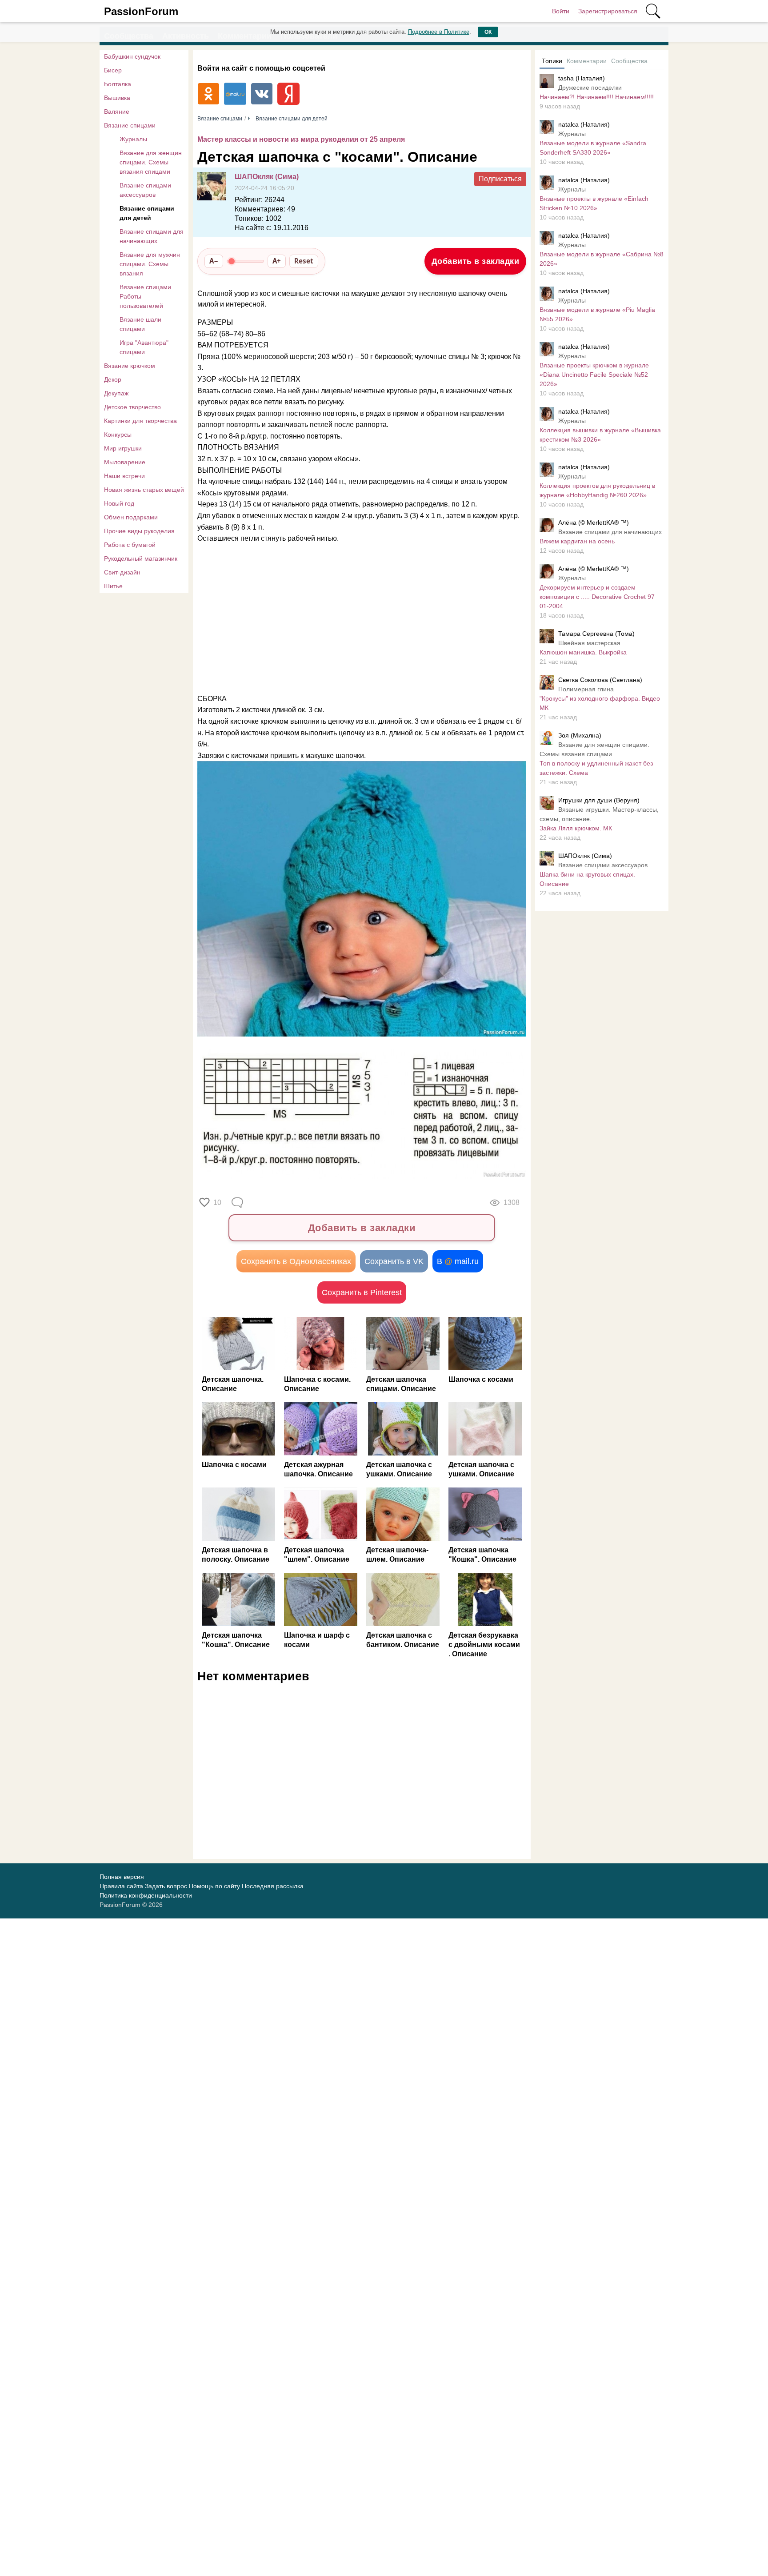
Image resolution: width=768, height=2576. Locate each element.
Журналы (133, 139)
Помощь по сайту (214, 1886)
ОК (488, 32)
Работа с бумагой (130, 545)
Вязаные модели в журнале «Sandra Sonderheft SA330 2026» (593, 148)
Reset (304, 261)
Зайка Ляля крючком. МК (576, 828)
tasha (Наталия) (582, 78)
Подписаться (500, 179)
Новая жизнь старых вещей (144, 490)
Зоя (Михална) (580, 735)
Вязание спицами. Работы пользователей (146, 296)
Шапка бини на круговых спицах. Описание (587, 879)
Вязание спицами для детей (147, 213)
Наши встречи (124, 476)
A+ (277, 261)
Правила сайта (121, 1886)
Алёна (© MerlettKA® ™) (594, 522)
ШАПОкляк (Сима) (267, 177)
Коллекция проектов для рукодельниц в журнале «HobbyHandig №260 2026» (597, 490)
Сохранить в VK (394, 1261)
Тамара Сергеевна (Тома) (596, 634)
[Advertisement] (357, 615)
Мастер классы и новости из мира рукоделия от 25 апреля (301, 139)
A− (214, 261)
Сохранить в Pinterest (362, 1292)
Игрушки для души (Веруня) (599, 800)
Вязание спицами (130, 125)
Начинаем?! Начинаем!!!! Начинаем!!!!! (597, 97)
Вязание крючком (130, 366)
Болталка (118, 84)
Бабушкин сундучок (132, 56)
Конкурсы (118, 435)
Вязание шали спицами (140, 324)
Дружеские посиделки (590, 88)
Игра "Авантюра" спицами (144, 347)
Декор (113, 379)
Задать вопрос (166, 1886)
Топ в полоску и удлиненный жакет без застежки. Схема (596, 768)
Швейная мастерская (589, 643)
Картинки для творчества (140, 421)
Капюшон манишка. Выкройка (583, 652)
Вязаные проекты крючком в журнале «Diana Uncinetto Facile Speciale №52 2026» (594, 375)
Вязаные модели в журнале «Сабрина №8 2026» (602, 259)
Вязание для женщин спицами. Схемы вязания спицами (151, 162)
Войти (561, 11)
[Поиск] (653, 11)
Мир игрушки (123, 448)
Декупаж (116, 393)
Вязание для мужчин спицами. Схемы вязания (150, 264)
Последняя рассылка (273, 1886)
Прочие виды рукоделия (139, 531)
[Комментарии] (238, 1203)
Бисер (113, 70)
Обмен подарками (131, 517)
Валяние (117, 112)
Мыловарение (125, 462)
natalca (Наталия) (584, 124)
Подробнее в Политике (439, 32)
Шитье (113, 586)
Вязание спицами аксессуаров (145, 190)
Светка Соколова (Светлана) (600, 680)
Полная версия (122, 1877)
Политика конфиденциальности (146, 1895)
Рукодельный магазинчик (141, 558)
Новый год (119, 503)
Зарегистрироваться (608, 11)
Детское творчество (132, 407)
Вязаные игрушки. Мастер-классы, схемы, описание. (599, 814)
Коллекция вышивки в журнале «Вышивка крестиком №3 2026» (600, 435)
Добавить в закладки (476, 261)
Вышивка (117, 98)
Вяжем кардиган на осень (577, 541)
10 (217, 1202)
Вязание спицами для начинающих (152, 236)
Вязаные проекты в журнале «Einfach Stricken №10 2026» (594, 203)
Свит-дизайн (122, 572)
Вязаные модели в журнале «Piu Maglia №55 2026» (597, 314)
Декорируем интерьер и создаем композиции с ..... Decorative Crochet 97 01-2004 (597, 597)
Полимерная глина (586, 689)
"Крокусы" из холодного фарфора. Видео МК (600, 703)
